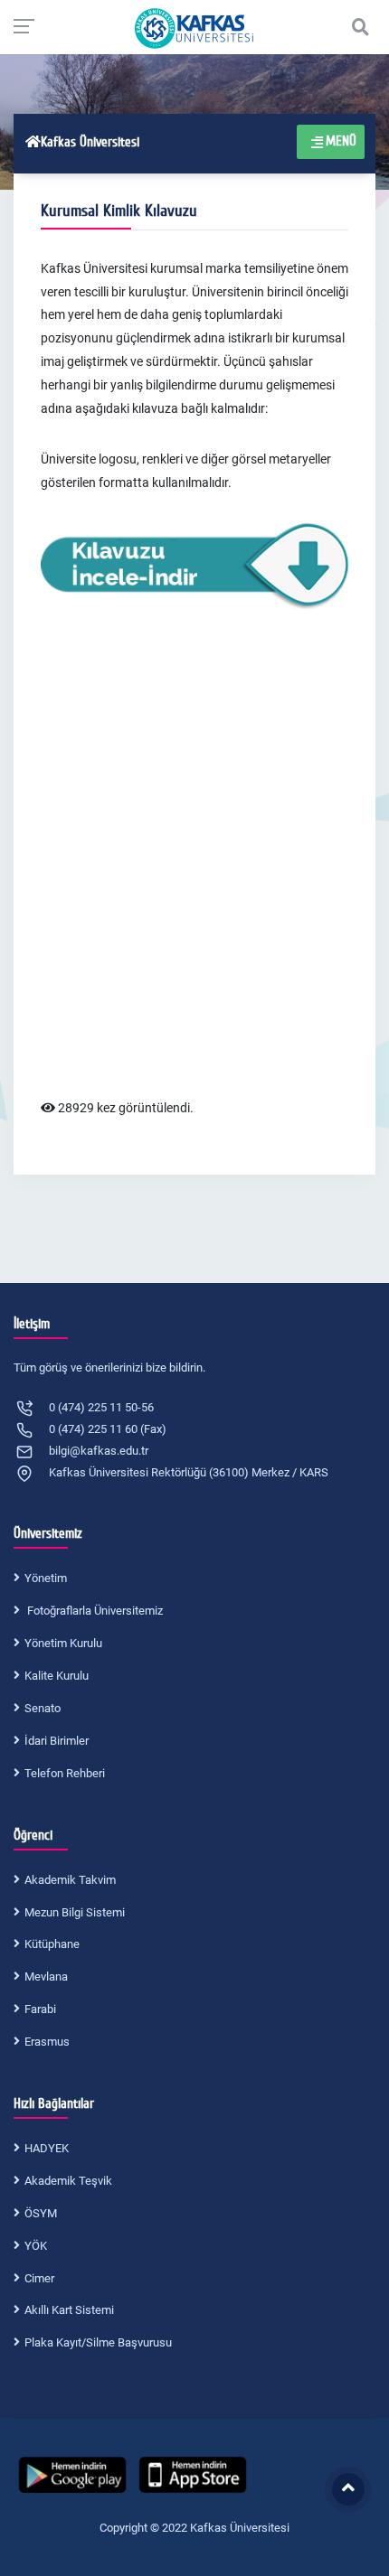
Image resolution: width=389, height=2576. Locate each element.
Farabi (40, 2009)
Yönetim (46, 1578)
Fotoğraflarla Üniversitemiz (94, 1611)
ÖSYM (41, 2213)
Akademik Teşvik (68, 2181)
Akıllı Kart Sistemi (69, 2310)
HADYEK (47, 2148)
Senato (43, 1708)
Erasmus (47, 2042)
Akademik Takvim (70, 1880)
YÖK (36, 2246)
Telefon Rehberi (65, 1773)
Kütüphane (52, 1944)
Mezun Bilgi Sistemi (75, 1912)
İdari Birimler (57, 1741)
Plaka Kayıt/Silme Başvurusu (98, 2342)
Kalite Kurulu (57, 1676)
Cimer (39, 2278)
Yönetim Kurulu (63, 1643)
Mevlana (46, 1976)
